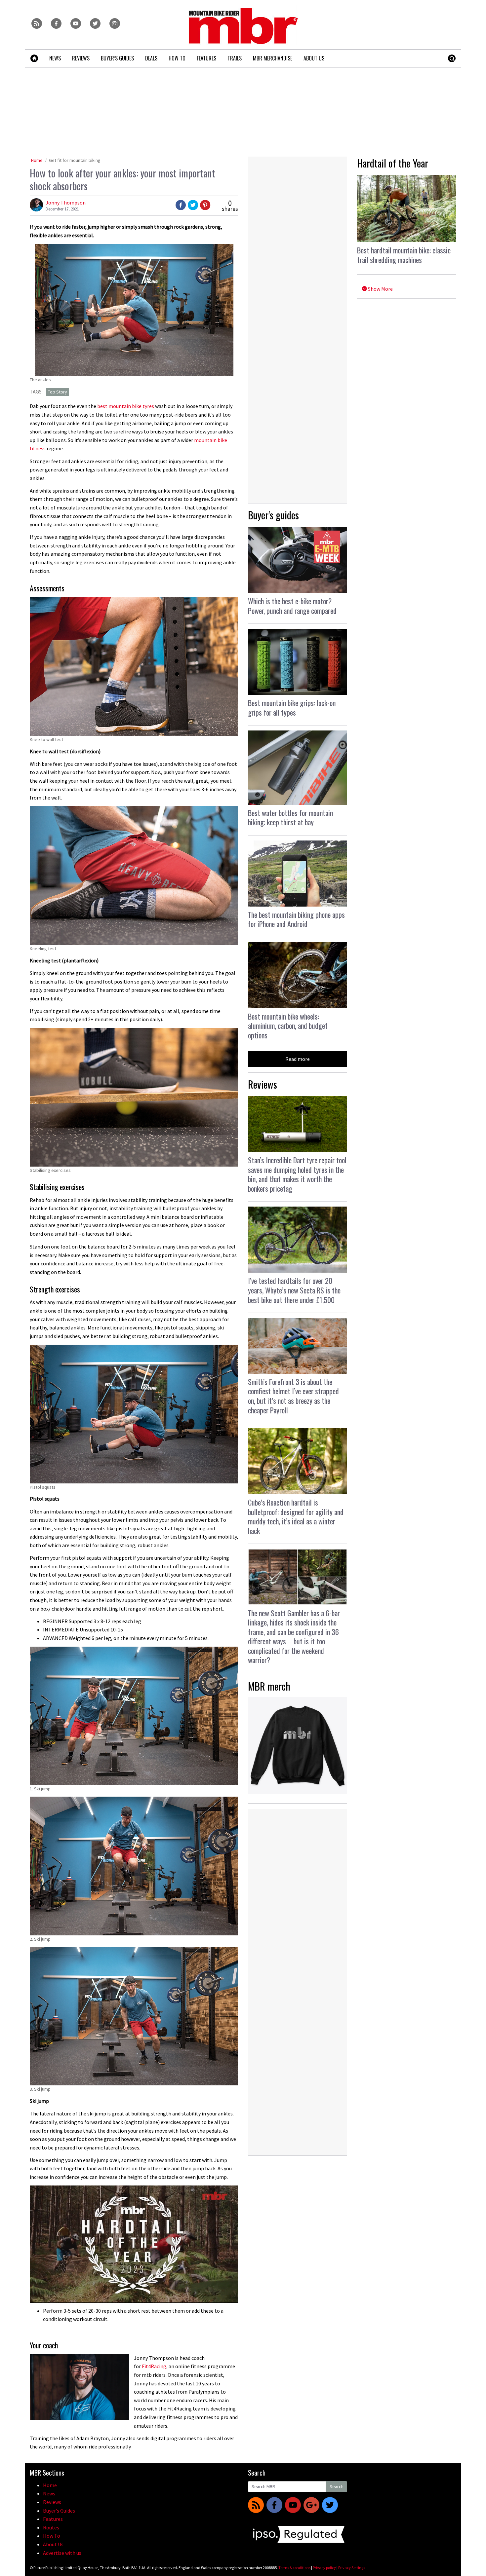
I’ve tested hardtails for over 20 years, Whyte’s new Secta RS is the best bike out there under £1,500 (294, 1290)
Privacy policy (324, 2568)
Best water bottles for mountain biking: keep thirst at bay (290, 818)
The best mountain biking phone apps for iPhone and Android (296, 919)
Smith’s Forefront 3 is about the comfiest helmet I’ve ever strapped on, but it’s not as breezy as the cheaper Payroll (293, 1396)
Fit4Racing (154, 2366)
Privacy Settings (352, 2568)
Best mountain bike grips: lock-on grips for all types (292, 708)
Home (37, 160)
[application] (134, 2244)
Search (337, 2486)
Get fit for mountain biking (75, 160)
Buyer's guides (273, 515)
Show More (380, 289)
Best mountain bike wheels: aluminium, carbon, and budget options (288, 1026)
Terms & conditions (294, 2568)
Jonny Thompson (66, 203)
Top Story (58, 392)
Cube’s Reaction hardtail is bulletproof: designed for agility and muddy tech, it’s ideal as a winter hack (296, 1516)
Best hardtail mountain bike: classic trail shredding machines (404, 255)
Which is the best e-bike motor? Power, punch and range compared (292, 606)
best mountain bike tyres (126, 406)
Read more (298, 1059)
